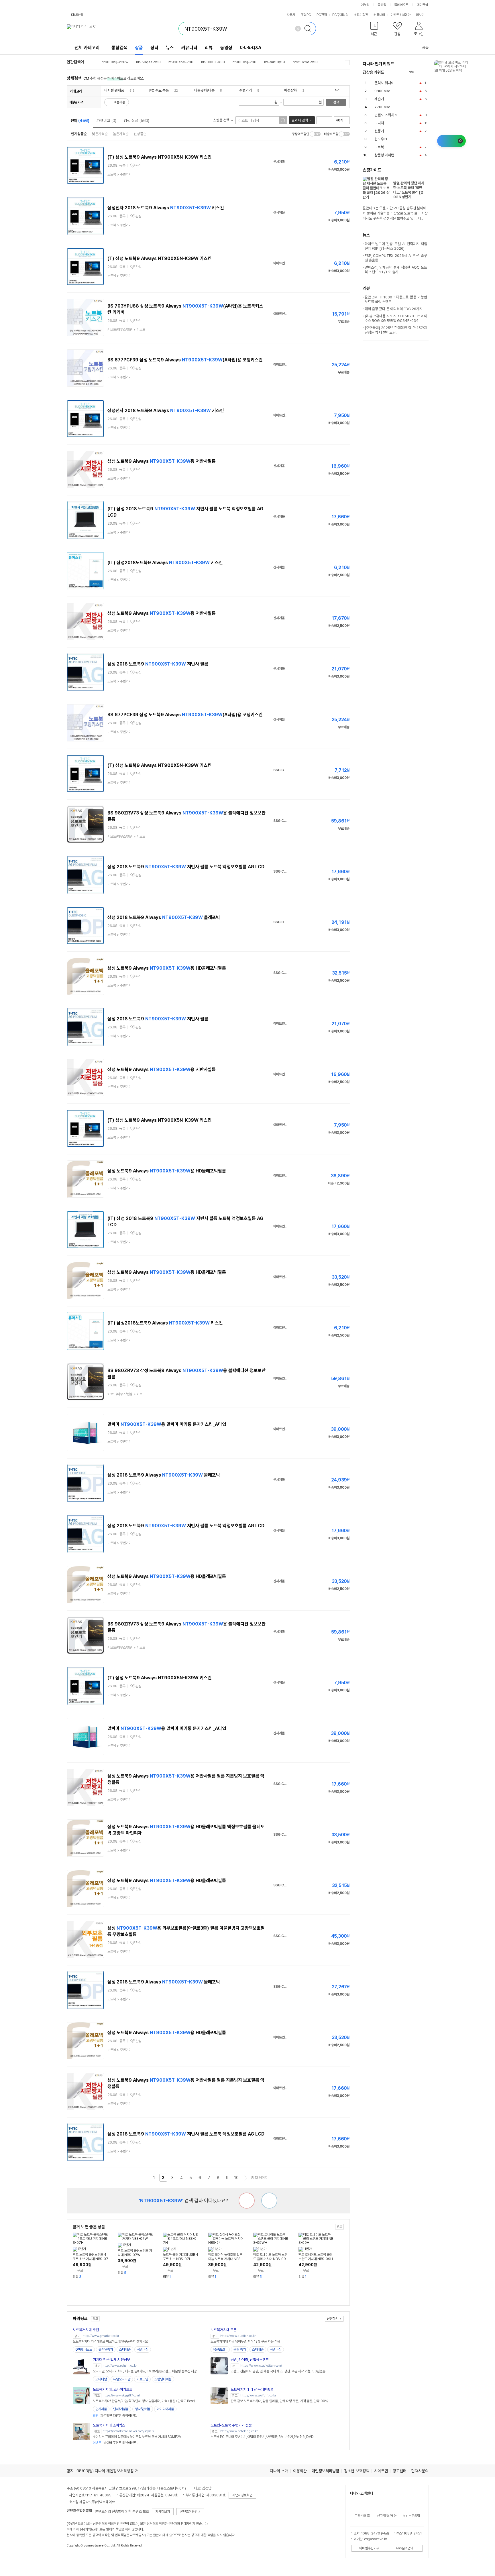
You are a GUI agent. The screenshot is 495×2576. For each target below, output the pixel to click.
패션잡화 (290, 90)
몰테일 (382, 5)
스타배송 (125, 2349)
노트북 (379, 147)
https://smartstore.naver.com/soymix (128, 2431)
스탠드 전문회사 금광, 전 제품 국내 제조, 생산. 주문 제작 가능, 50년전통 (278, 2371)
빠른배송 (119, 102)
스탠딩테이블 (163, 2379)
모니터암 (101, 2379)
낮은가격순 (100, 134)
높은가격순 (121, 134)
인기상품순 (79, 134)
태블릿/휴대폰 (204, 90)
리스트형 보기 (320, 120)
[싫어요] (247, 2201)
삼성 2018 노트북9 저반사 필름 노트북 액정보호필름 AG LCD (186, 867)
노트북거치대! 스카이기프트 (113, 2389)
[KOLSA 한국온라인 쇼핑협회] (77, 2559)
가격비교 (106, 121)
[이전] (420, 72)
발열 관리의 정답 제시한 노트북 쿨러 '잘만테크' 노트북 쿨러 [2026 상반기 (409, 190)
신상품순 (140, 134)
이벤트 (395, 15)
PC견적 (322, 15)
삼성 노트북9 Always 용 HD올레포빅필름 (167, 968)
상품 (139, 48)
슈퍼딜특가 (106, 2349)
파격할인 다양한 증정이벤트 (115, 2416)
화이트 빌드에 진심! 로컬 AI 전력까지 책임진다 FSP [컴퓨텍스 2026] (396, 246)
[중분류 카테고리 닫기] (127, 90)
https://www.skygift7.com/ (121, 2395)
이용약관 (300, 2471)
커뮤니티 (379, 15)
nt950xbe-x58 (305, 62)
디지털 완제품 (114, 90)
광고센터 (400, 2471)
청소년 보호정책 (357, 2471)
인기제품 (101, 2409)
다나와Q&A (251, 48)
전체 (80, 121)
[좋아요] (269, 2201)
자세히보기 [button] (163, 2512)
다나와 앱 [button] (77, 15)
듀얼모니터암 (122, 2379)
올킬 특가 (240, 2349)
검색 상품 (136, 121)
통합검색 (119, 48)
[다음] (426, 72)
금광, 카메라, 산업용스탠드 (250, 2360)
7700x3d (382, 107)
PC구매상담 (340, 15)
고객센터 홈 (362, 2516)
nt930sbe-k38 (181, 62)
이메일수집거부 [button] (369, 2548)
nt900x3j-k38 (213, 62)
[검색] (309, 29)
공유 (425, 47)
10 (236, 2178)
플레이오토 (401, 5)
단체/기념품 (121, 2409)
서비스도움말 (411, 2516)
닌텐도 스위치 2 (386, 115)
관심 (138, 166)
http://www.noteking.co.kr (239, 2431)
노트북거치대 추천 (86, 2330)
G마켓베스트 (84, 2349)
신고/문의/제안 (387, 2516)
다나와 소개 (279, 2471)
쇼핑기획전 (361, 15)
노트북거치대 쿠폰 (224, 2330)
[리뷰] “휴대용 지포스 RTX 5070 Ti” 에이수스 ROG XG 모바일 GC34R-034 (396, 318)
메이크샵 (422, 5)
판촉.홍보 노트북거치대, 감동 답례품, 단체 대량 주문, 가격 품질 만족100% (279, 2401)
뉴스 (170, 48)
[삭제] (298, 29)
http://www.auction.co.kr (238, 2336)
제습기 (379, 99)
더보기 (421, 15)
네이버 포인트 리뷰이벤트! (115, 2443)
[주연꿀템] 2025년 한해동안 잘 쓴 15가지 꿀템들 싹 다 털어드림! (396, 330)
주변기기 (245, 90)
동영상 (226, 48)
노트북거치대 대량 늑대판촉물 (252, 2389)
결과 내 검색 (300, 120)
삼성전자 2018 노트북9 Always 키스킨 (166, 208)
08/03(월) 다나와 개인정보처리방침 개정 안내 (113, 2471)
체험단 (406, 15)
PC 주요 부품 (159, 90)
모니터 (379, 123)
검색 (336, 102)
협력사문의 (420, 2471)
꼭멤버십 (143, 2349)
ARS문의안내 (404, 2548)
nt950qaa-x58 (148, 62)
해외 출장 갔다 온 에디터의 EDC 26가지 (394, 309)
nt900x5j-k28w (115, 62)
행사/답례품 (143, 2409)
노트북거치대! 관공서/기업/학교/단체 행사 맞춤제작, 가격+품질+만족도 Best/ (144, 2401)
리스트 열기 (347, 63)
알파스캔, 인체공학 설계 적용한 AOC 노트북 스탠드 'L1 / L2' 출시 (396, 270)
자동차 (291, 15)
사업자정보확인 (242, 2495)
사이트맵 (381, 2471)
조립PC (306, 15)
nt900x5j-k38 (244, 62)
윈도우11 (381, 139)
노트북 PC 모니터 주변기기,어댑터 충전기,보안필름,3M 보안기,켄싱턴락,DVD (262, 2437)
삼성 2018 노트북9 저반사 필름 (158, 664)
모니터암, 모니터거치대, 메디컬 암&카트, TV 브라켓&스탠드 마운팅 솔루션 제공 (145, 2371)
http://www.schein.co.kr (120, 2366)
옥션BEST (220, 2349)
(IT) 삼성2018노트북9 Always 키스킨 (165, 563)
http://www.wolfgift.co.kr (258, 2395)
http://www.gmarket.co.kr (101, 2336)
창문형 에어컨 (384, 155)
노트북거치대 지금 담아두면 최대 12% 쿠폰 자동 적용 (245, 2341)
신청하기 (333, 2319)
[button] (374, 30)
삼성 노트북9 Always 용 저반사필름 (162, 461)
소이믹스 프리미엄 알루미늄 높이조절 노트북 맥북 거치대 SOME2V (137, 2437)
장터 (154, 48)
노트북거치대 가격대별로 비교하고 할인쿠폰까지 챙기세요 (110, 2341)
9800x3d (382, 91)
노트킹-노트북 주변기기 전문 (231, 2425)
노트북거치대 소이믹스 (109, 2425)
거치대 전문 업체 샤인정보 (111, 2360)
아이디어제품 (165, 2409)
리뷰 (209, 48)
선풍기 (379, 131)
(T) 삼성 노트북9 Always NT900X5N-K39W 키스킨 (160, 157)
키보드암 (142, 2379)
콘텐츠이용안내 (190, 2512)
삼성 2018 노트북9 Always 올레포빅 (164, 917)
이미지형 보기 (328, 120)
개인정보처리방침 (325, 2471)
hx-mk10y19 (275, 62)
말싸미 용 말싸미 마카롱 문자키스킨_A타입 (167, 1424)
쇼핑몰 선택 (222, 120)
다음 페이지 (246, 2178)
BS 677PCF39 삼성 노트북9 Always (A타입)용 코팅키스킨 (185, 360)
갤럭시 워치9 (384, 83)
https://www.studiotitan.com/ (261, 2366)
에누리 (365, 5)
